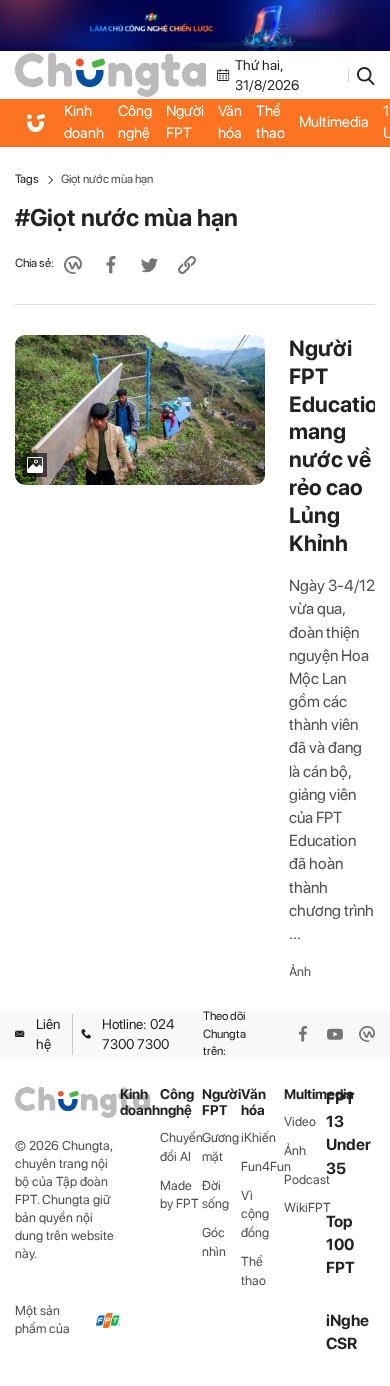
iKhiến (258, 1137)
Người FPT (185, 122)
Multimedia (334, 122)
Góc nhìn (214, 1242)
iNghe (347, 1320)
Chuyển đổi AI (181, 1147)
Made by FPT (179, 1195)
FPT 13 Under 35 (348, 1133)
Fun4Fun (262, 1166)
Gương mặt (220, 1147)
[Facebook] (303, 1034)
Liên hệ (48, 1034)
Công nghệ (135, 122)
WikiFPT (305, 1207)
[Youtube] (335, 1034)
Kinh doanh (84, 122)
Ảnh (300, 971)
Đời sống (215, 1195)
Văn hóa (230, 122)
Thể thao (270, 122)
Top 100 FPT (340, 1244)
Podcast (305, 1179)
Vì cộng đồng (255, 1214)
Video (300, 1121)
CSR (341, 1343)
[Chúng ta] (110, 74)
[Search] (366, 75)
